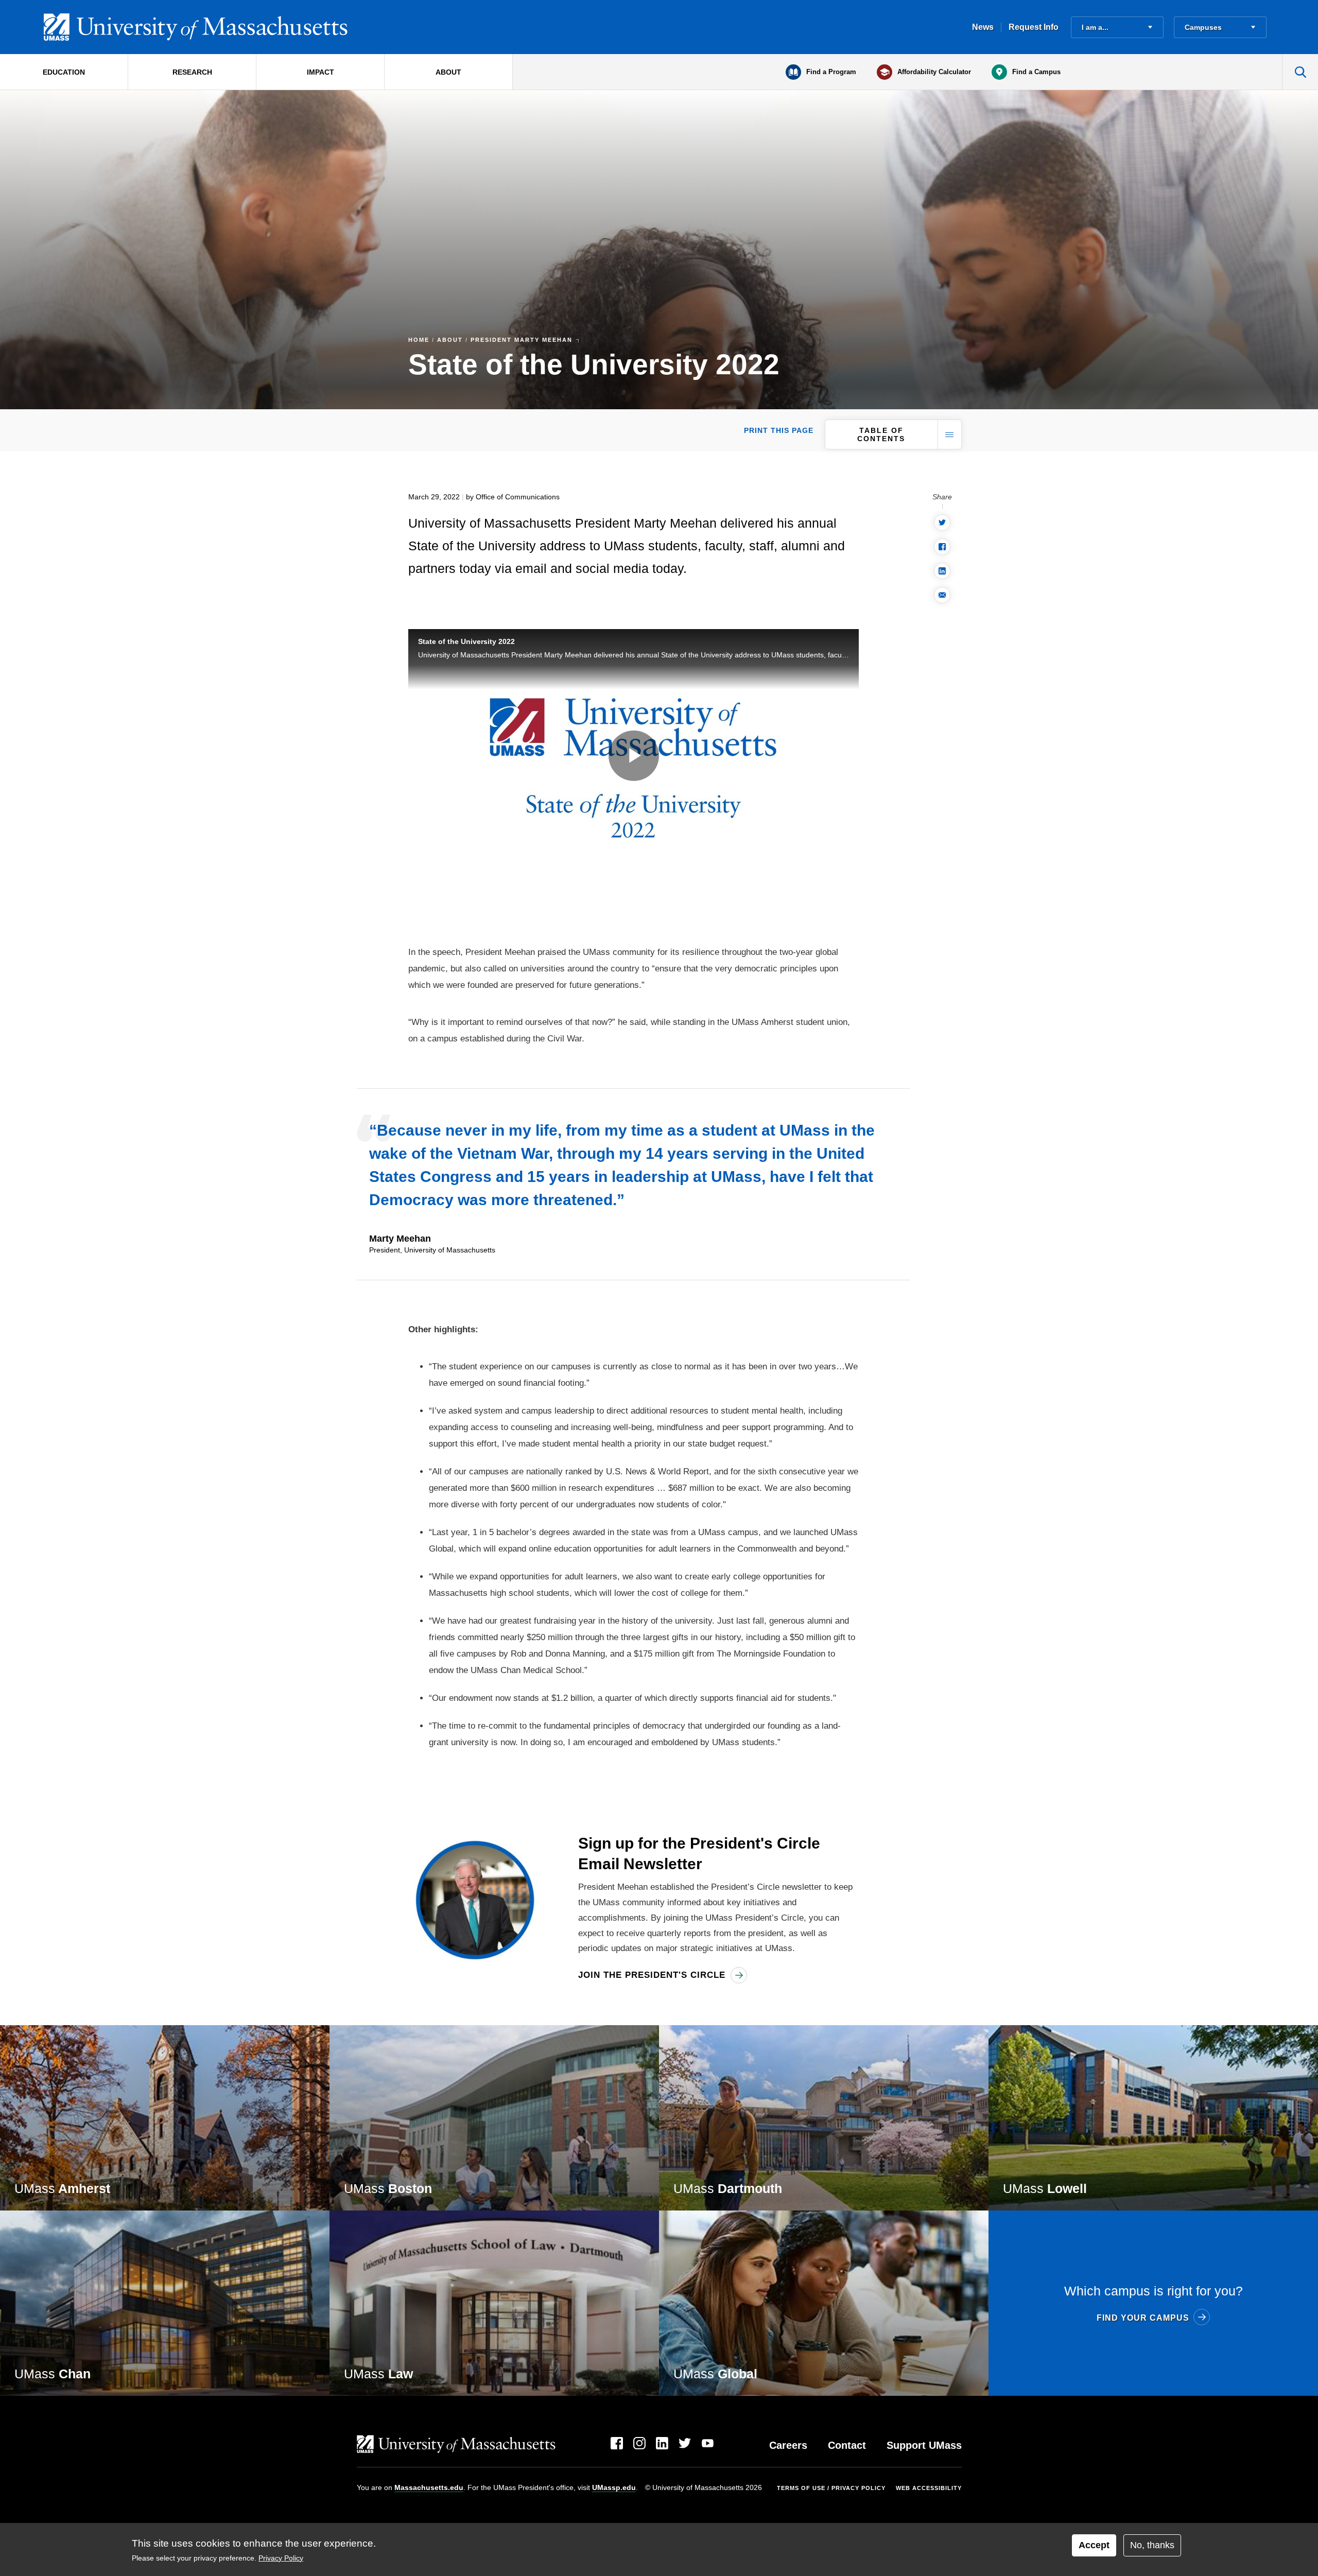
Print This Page (779, 430)
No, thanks (1152, 2545)
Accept (1094, 2545)
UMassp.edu (614, 2487)
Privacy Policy (281, 2558)
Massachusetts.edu (429, 2487)
